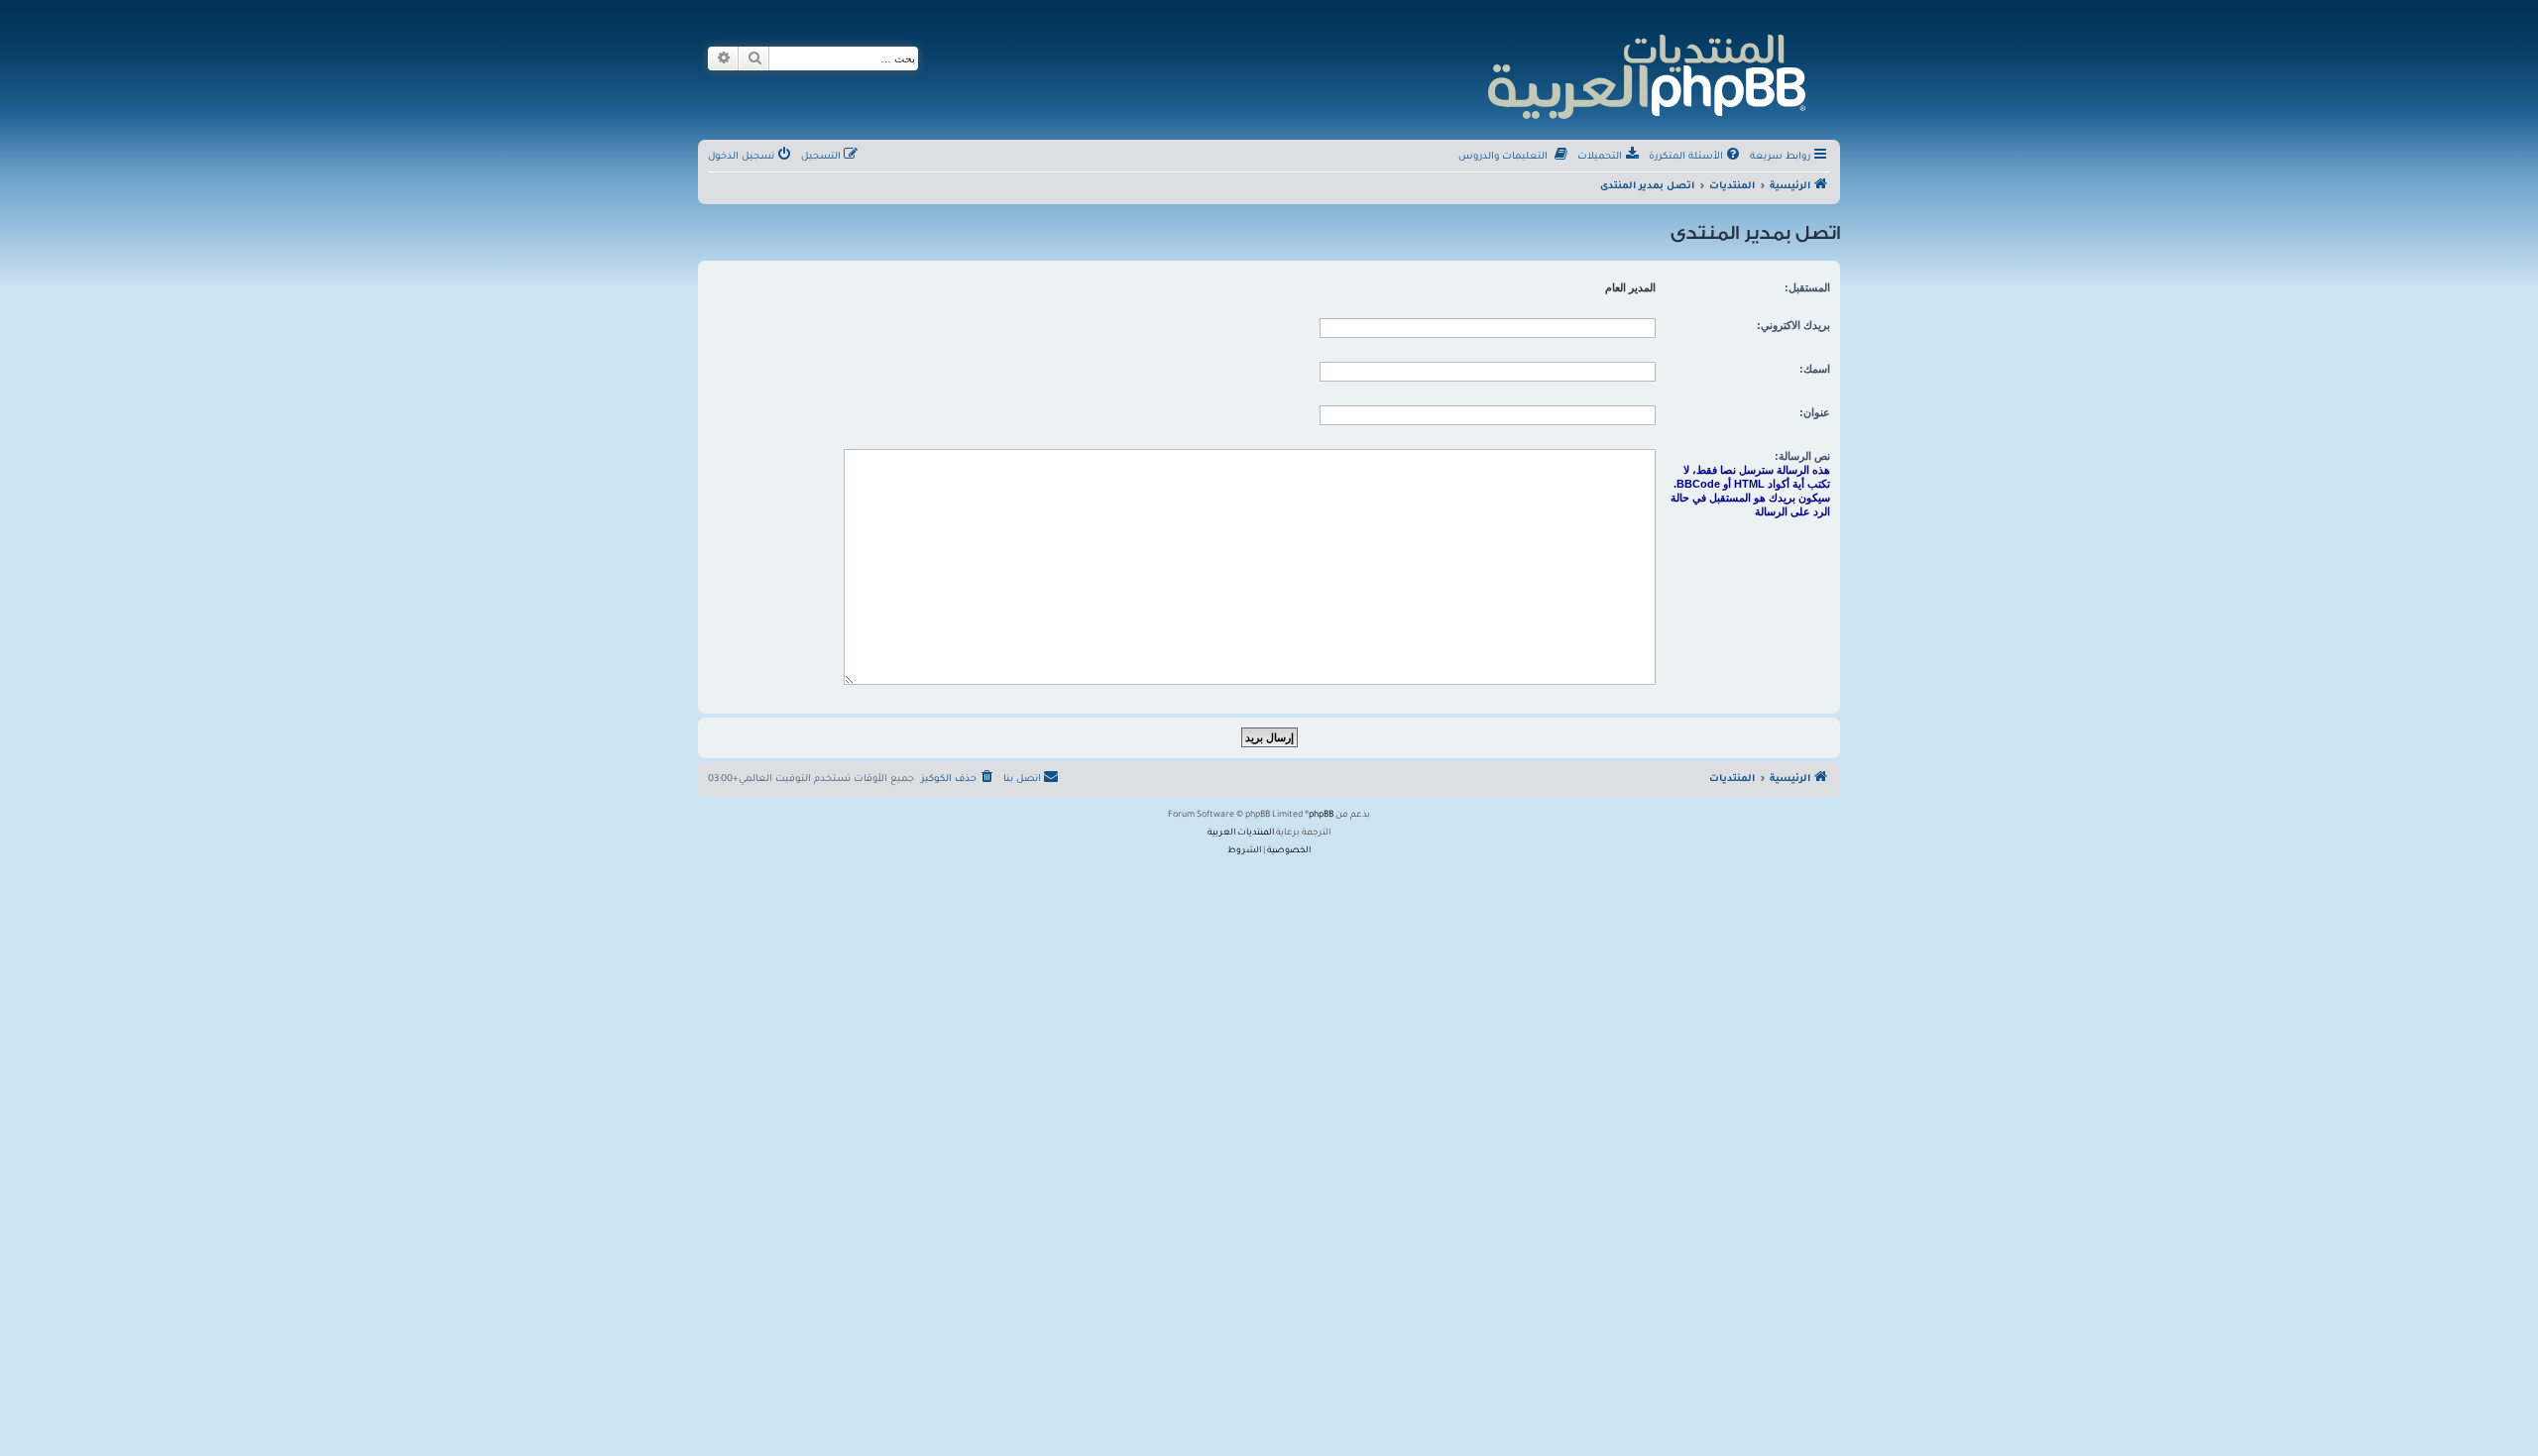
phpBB (1321, 816)
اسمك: (1815, 369)
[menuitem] (1696, 158)
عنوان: (1815, 412)
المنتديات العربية (1241, 834)
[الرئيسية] (1645, 74)
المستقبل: (1807, 287)
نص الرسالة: (1802, 456)
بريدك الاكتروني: (1793, 325)
